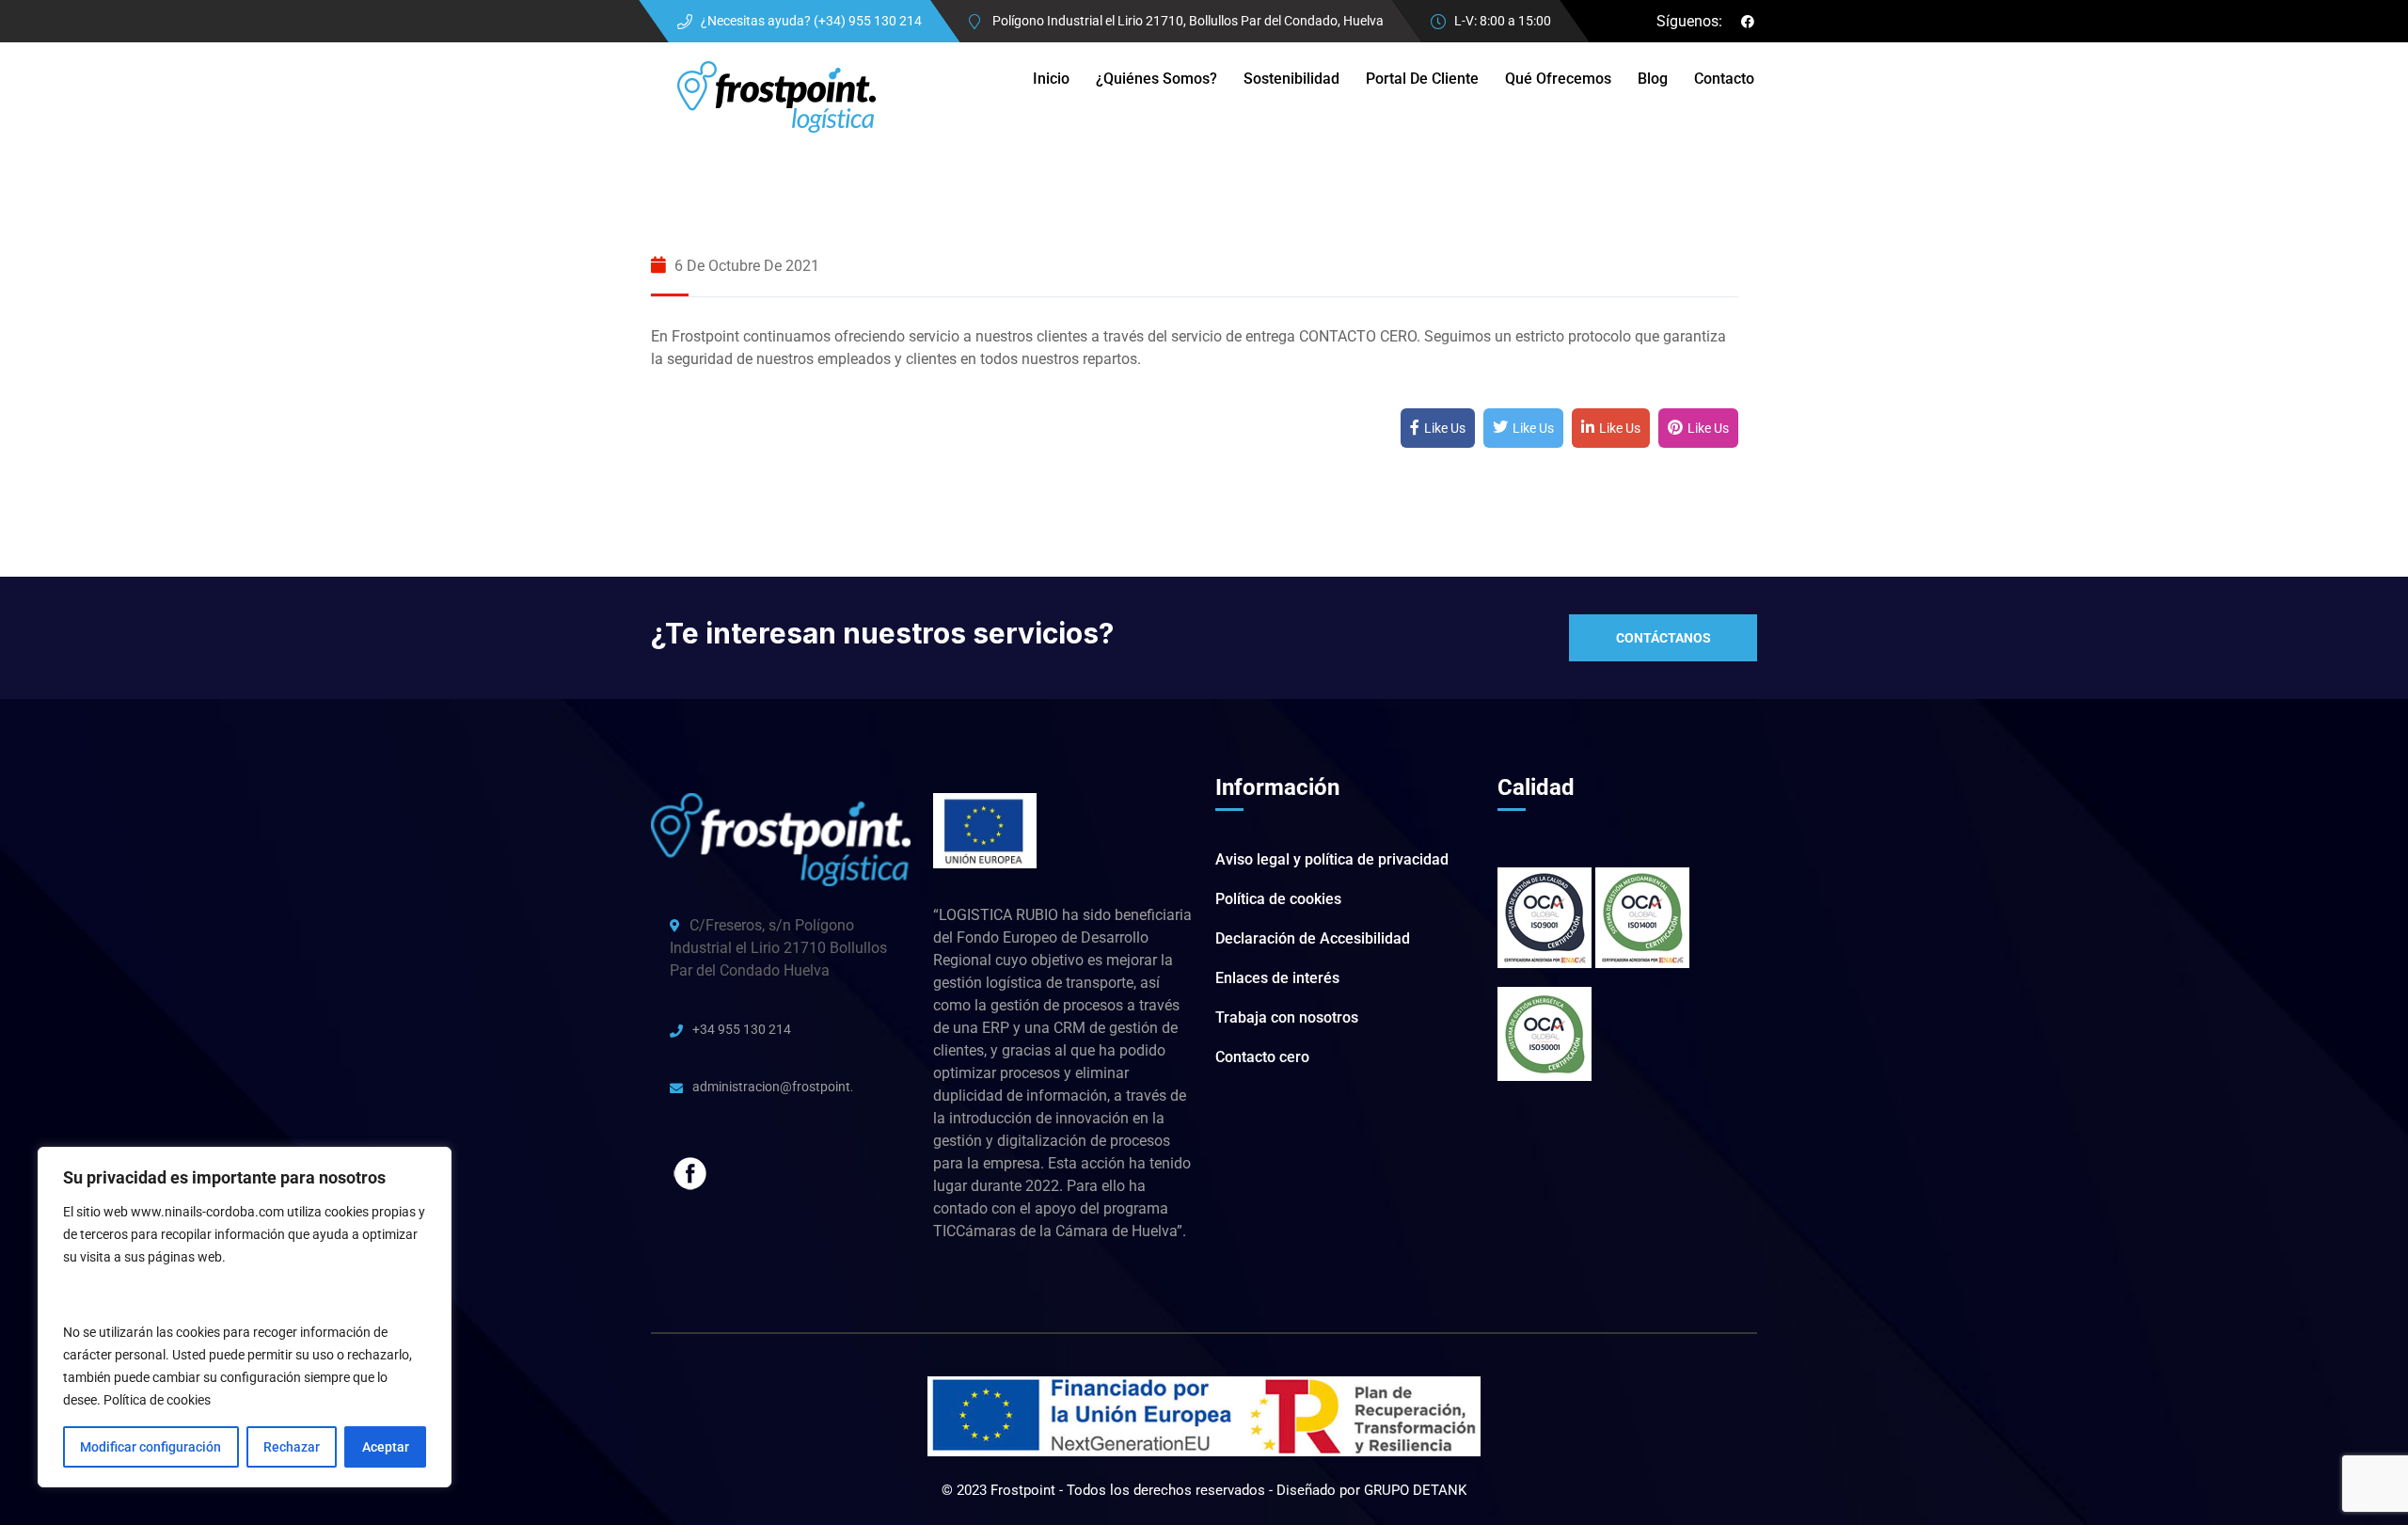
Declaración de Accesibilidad (1313, 938)
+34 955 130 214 (742, 1029)
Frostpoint (1025, 1490)
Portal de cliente (1422, 79)
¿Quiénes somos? (1156, 79)
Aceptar (386, 1447)
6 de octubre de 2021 (745, 266)
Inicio (1051, 79)
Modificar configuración (150, 1447)
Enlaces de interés (1277, 978)
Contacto (1724, 79)
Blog (1653, 79)
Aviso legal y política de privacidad (1332, 859)
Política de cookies (157, 1400)
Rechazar (292, 1447)
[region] (245, 1317)
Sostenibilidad (1291, 79)
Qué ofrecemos (1558, 79)
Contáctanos (1663, 638)
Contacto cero (1262, 1057)
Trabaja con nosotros (1287, 1017)
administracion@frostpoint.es (772, 1087)
